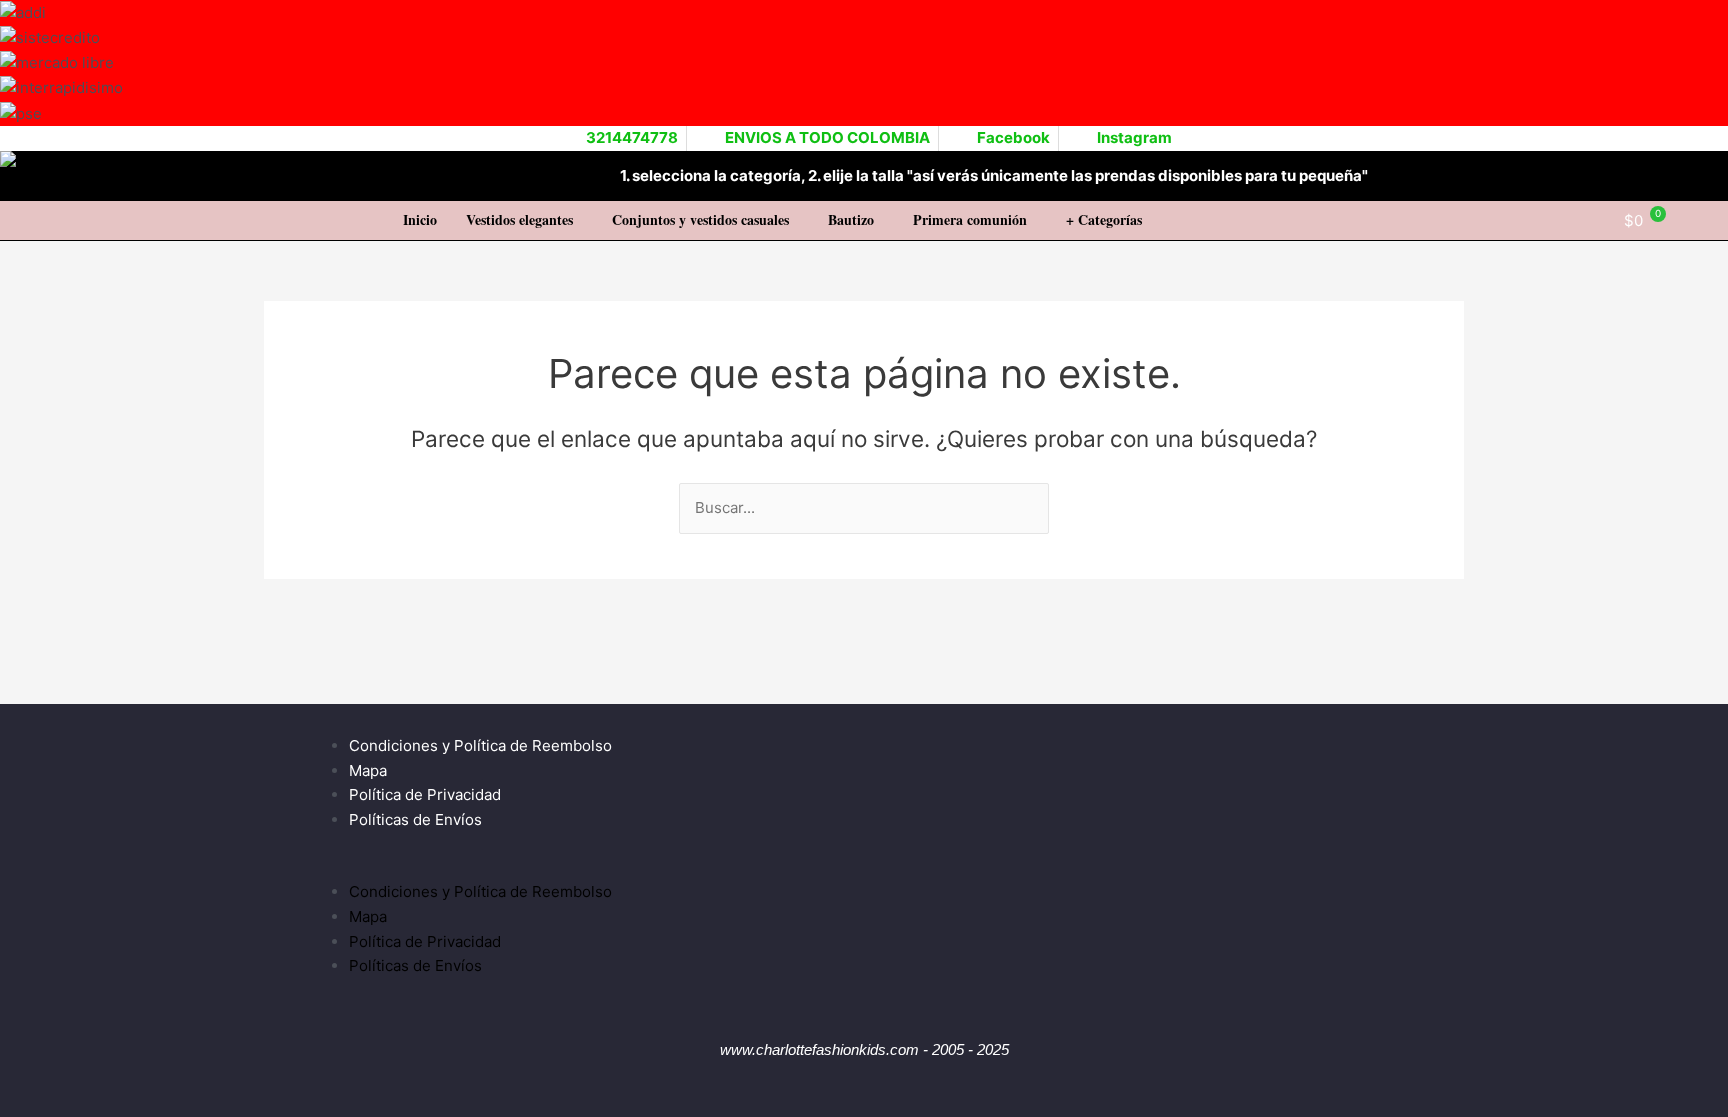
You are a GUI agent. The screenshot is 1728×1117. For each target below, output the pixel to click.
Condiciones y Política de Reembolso (480, 745)
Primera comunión (970, 219)
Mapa (368, 770)
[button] (524, 220)
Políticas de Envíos (415, 819)
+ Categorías (1104, 219)
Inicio (420, 219)
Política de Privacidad (425, 794)
